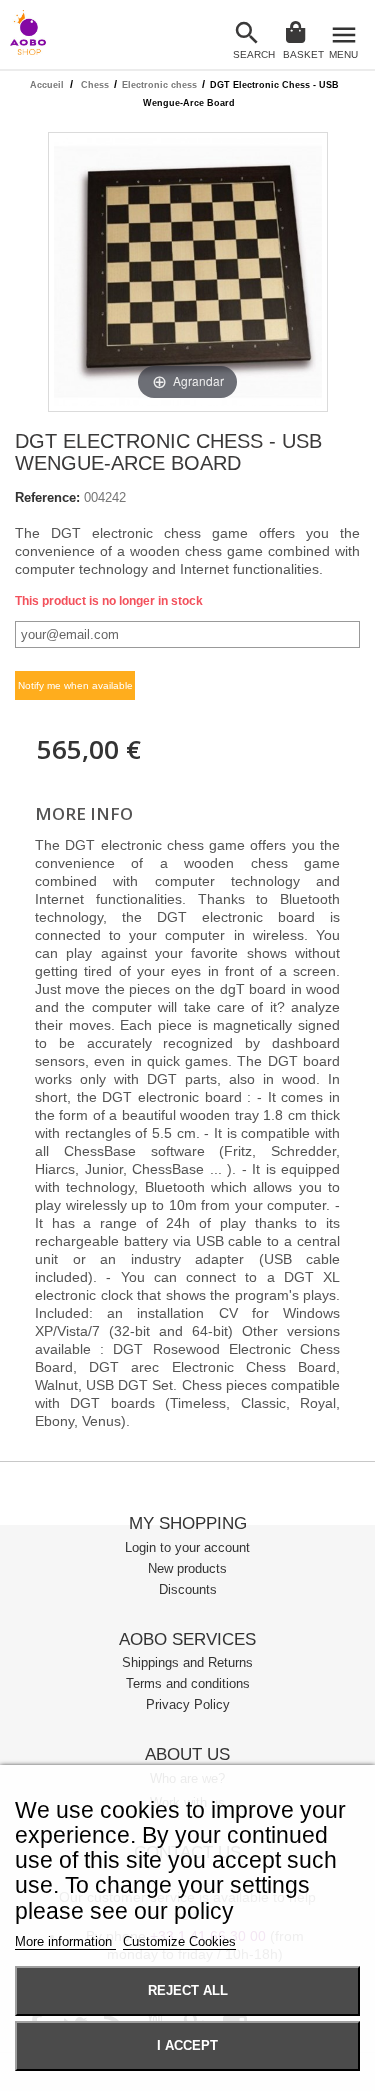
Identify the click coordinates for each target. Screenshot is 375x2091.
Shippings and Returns (187, 1662)
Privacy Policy (188, 1704)
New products (187, 1568)
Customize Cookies (179, 1941)
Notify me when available (75, 685)
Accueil (47, 85)
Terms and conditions (188, 1683)
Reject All (188, 1991)
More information (65, 1941)
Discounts (188, 1589)
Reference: (47, 497)
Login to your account (187, 1547)
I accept (187, 2046)
